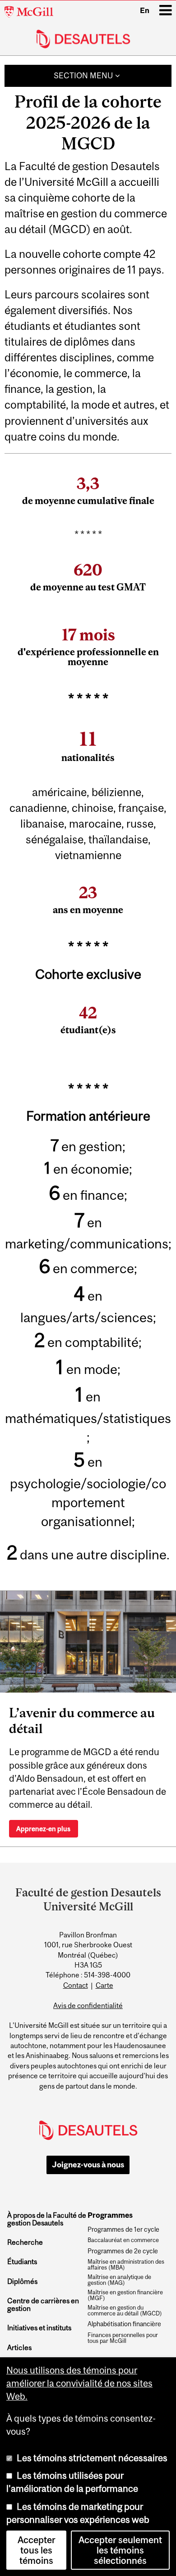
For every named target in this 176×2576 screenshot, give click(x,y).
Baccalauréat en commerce (123, 2240)
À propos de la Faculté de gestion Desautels (47, 2219)
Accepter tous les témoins (37, 2550)
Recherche (25, 2242)
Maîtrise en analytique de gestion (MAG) (119, 2280)
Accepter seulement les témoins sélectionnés (120, 2550)
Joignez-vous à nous (88, 2165)
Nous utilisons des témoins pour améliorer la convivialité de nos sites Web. (79, 2383)
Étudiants (22, 2262)
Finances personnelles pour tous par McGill (123, 2338)
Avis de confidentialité (88, 2005)
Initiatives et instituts (39, 2328)
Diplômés (22, 2281)
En (145, 10)
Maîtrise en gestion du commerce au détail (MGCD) (125, 2311)
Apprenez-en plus (43, 1829)
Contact (76, 1985)
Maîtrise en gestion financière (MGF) (125, 2295)
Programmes (110, 2216)
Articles (19, 2348)
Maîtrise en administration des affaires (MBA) (126, 2265)
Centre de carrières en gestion (43, 2304)
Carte (104, 1985)
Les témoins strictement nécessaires (92, 2458)
